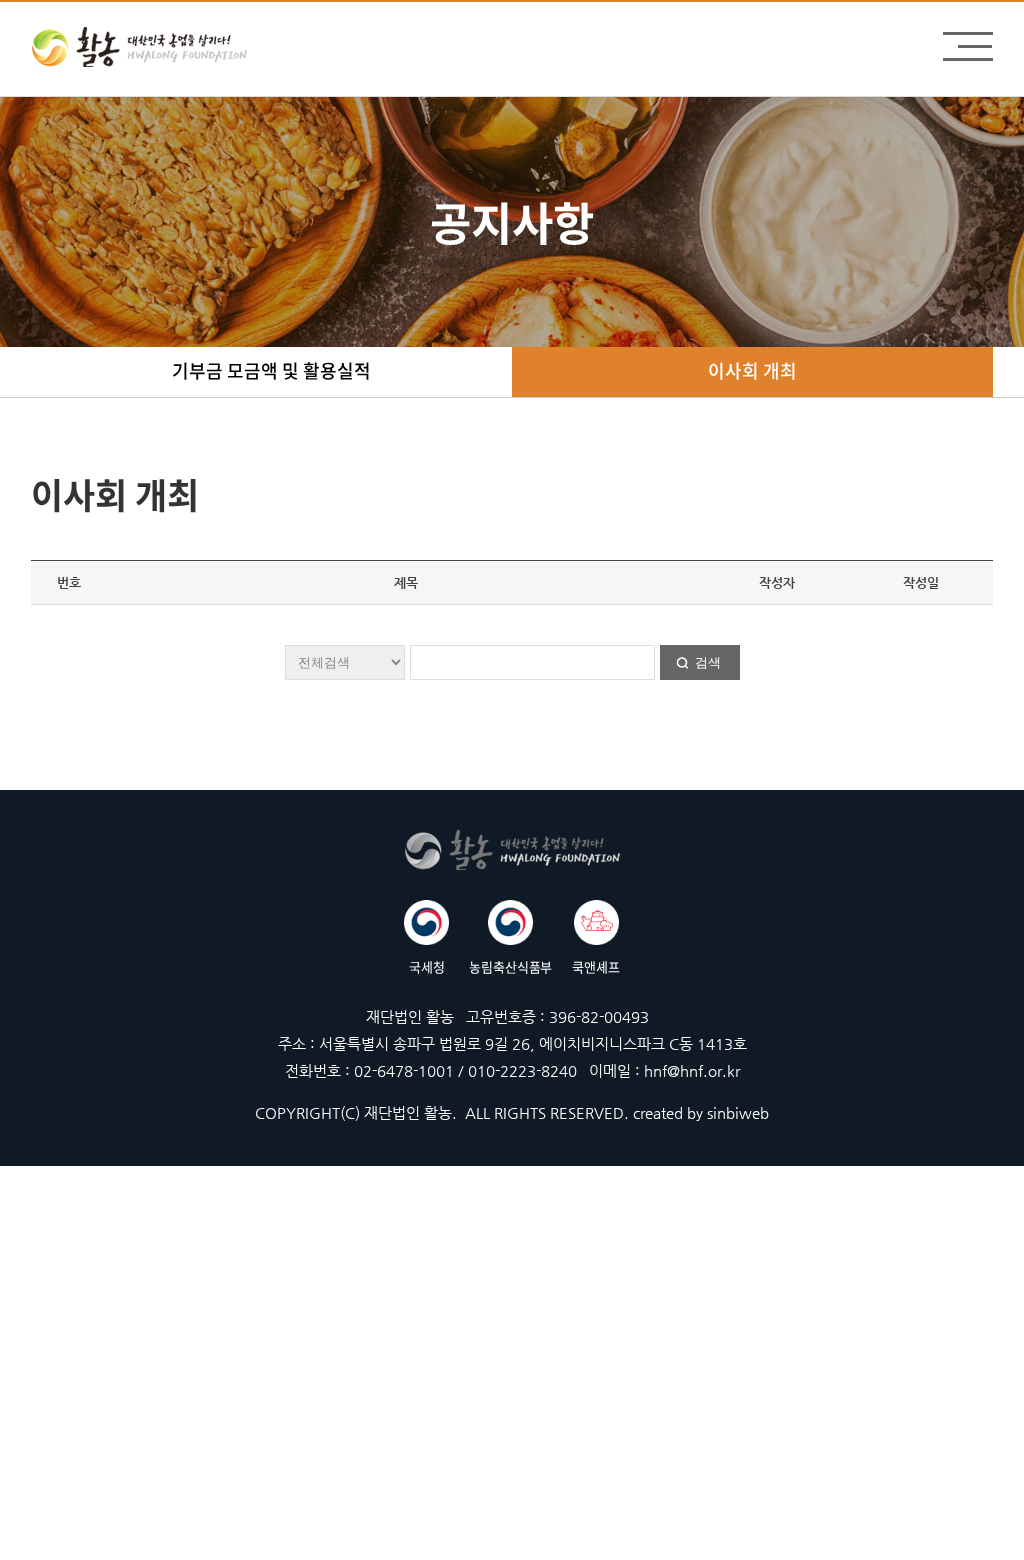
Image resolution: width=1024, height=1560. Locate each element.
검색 (708, 662)
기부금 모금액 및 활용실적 (271, 370)
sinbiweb (738, 1112)
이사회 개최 (752, 370)
